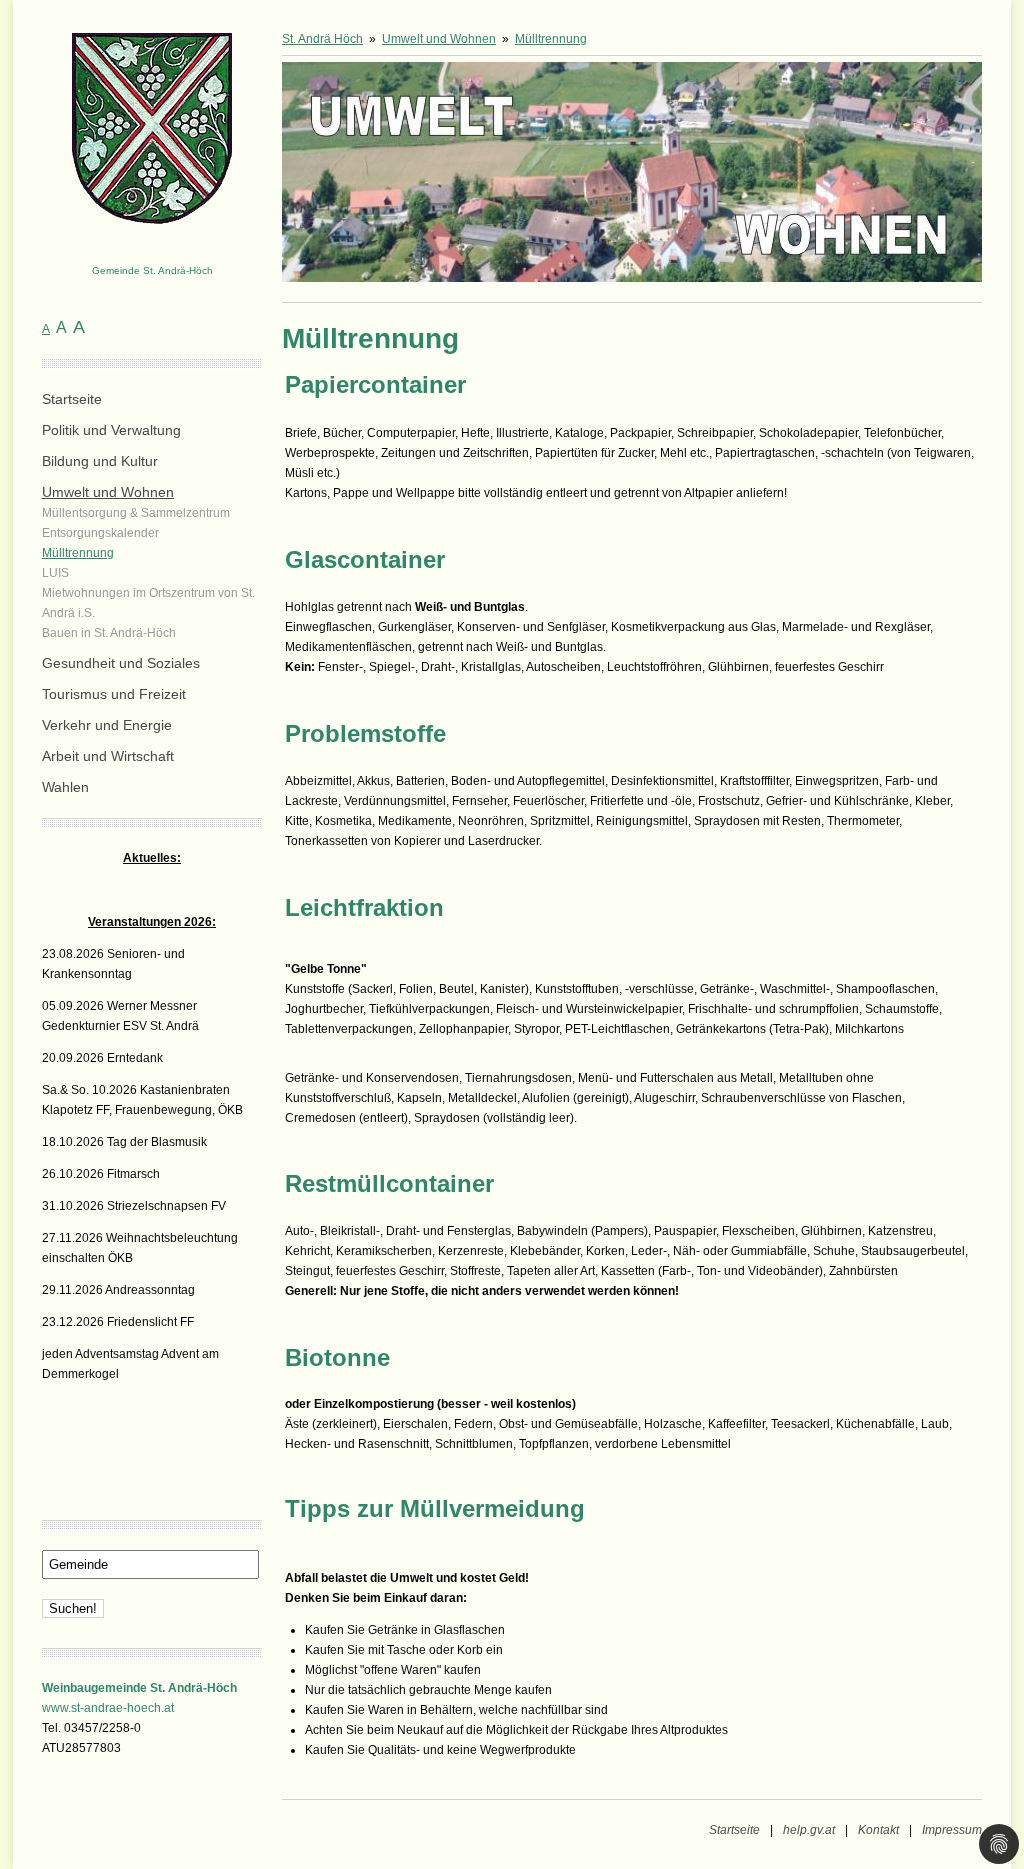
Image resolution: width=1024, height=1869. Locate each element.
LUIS (55, 573)
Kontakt (878, 1830)
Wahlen (65, 787)
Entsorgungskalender (100, 533)
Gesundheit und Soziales (121, 663)
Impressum (952, 1830)
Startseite (72, 399)
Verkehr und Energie (107, 725)
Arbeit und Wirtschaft (108, 756)
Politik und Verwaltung (111, 430)
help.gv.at (809, 1830)
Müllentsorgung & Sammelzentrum (136, 513)
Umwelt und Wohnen (108, 492)
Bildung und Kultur (100, 461)
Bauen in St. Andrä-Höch (109, 633)
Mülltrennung (78, 553)
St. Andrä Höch (322, 39)
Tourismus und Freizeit (114, 694)
